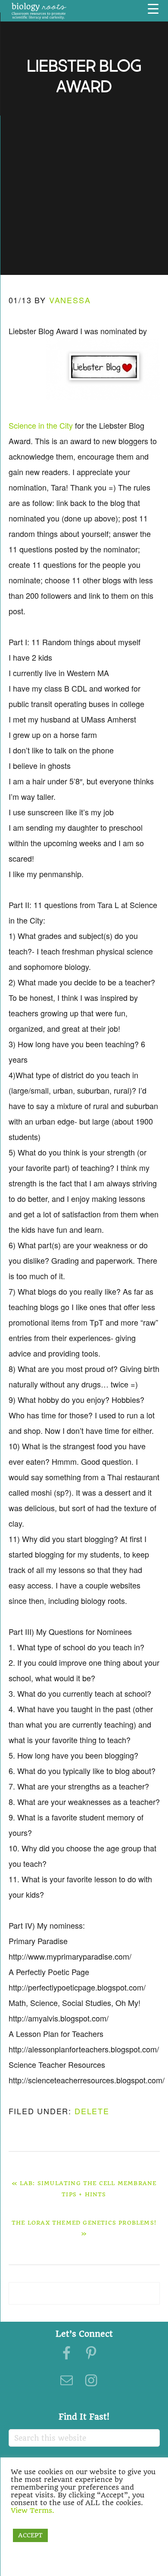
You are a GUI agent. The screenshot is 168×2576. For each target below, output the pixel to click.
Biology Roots (39, 11)
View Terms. (33, 2510)
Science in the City (41, 425)
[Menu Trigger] (153, 9)
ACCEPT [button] (30, 2535)
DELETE (92, 2111)
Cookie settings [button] (39, 2523)
